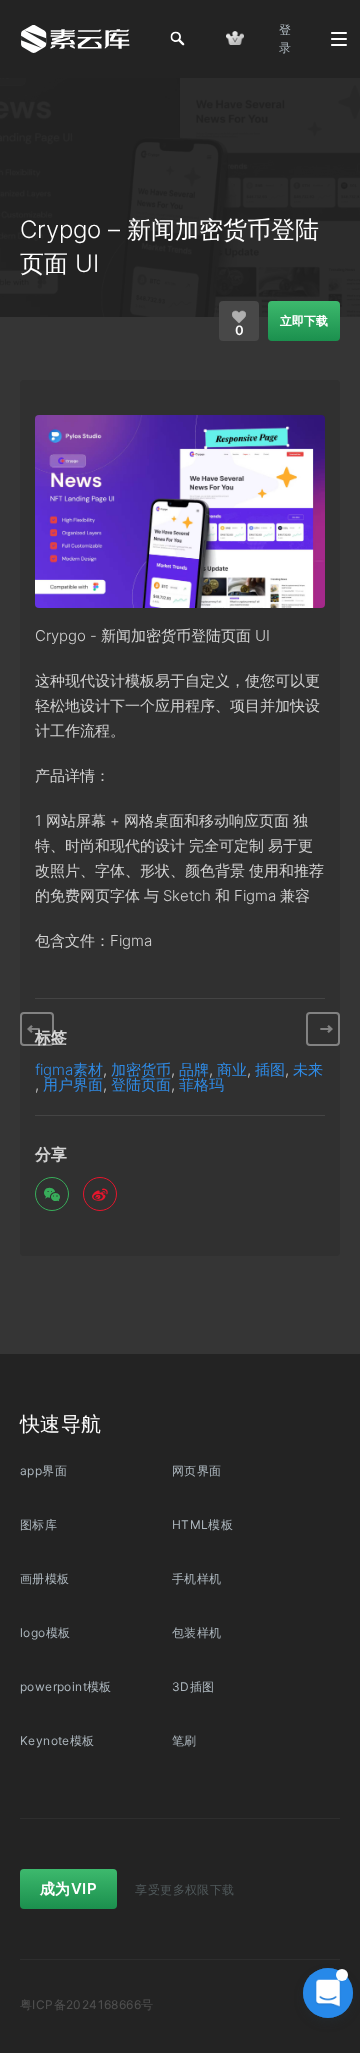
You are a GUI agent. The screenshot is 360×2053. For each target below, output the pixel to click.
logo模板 (45, 1632)
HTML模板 (202, 1524)
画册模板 (45, 1578)
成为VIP (68, 1888)
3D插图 (193, 1686)
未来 (308, 1069)
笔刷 (184, 1740)
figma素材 (69, 1069)
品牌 (194, 1069)
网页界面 (197, 1470)
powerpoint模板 (66, 1686)
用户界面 (73, 1084)
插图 (270, 1069)
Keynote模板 (57, 1740)
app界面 (43, 1470)
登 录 (285, 38)
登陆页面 (141, 1084)
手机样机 (197, 1578)
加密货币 (141, 1069)
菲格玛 (201, 1084)
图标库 (38, 1524)
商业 (232, 1069)
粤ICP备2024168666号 (86, 2004)
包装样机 (197, 1632)
